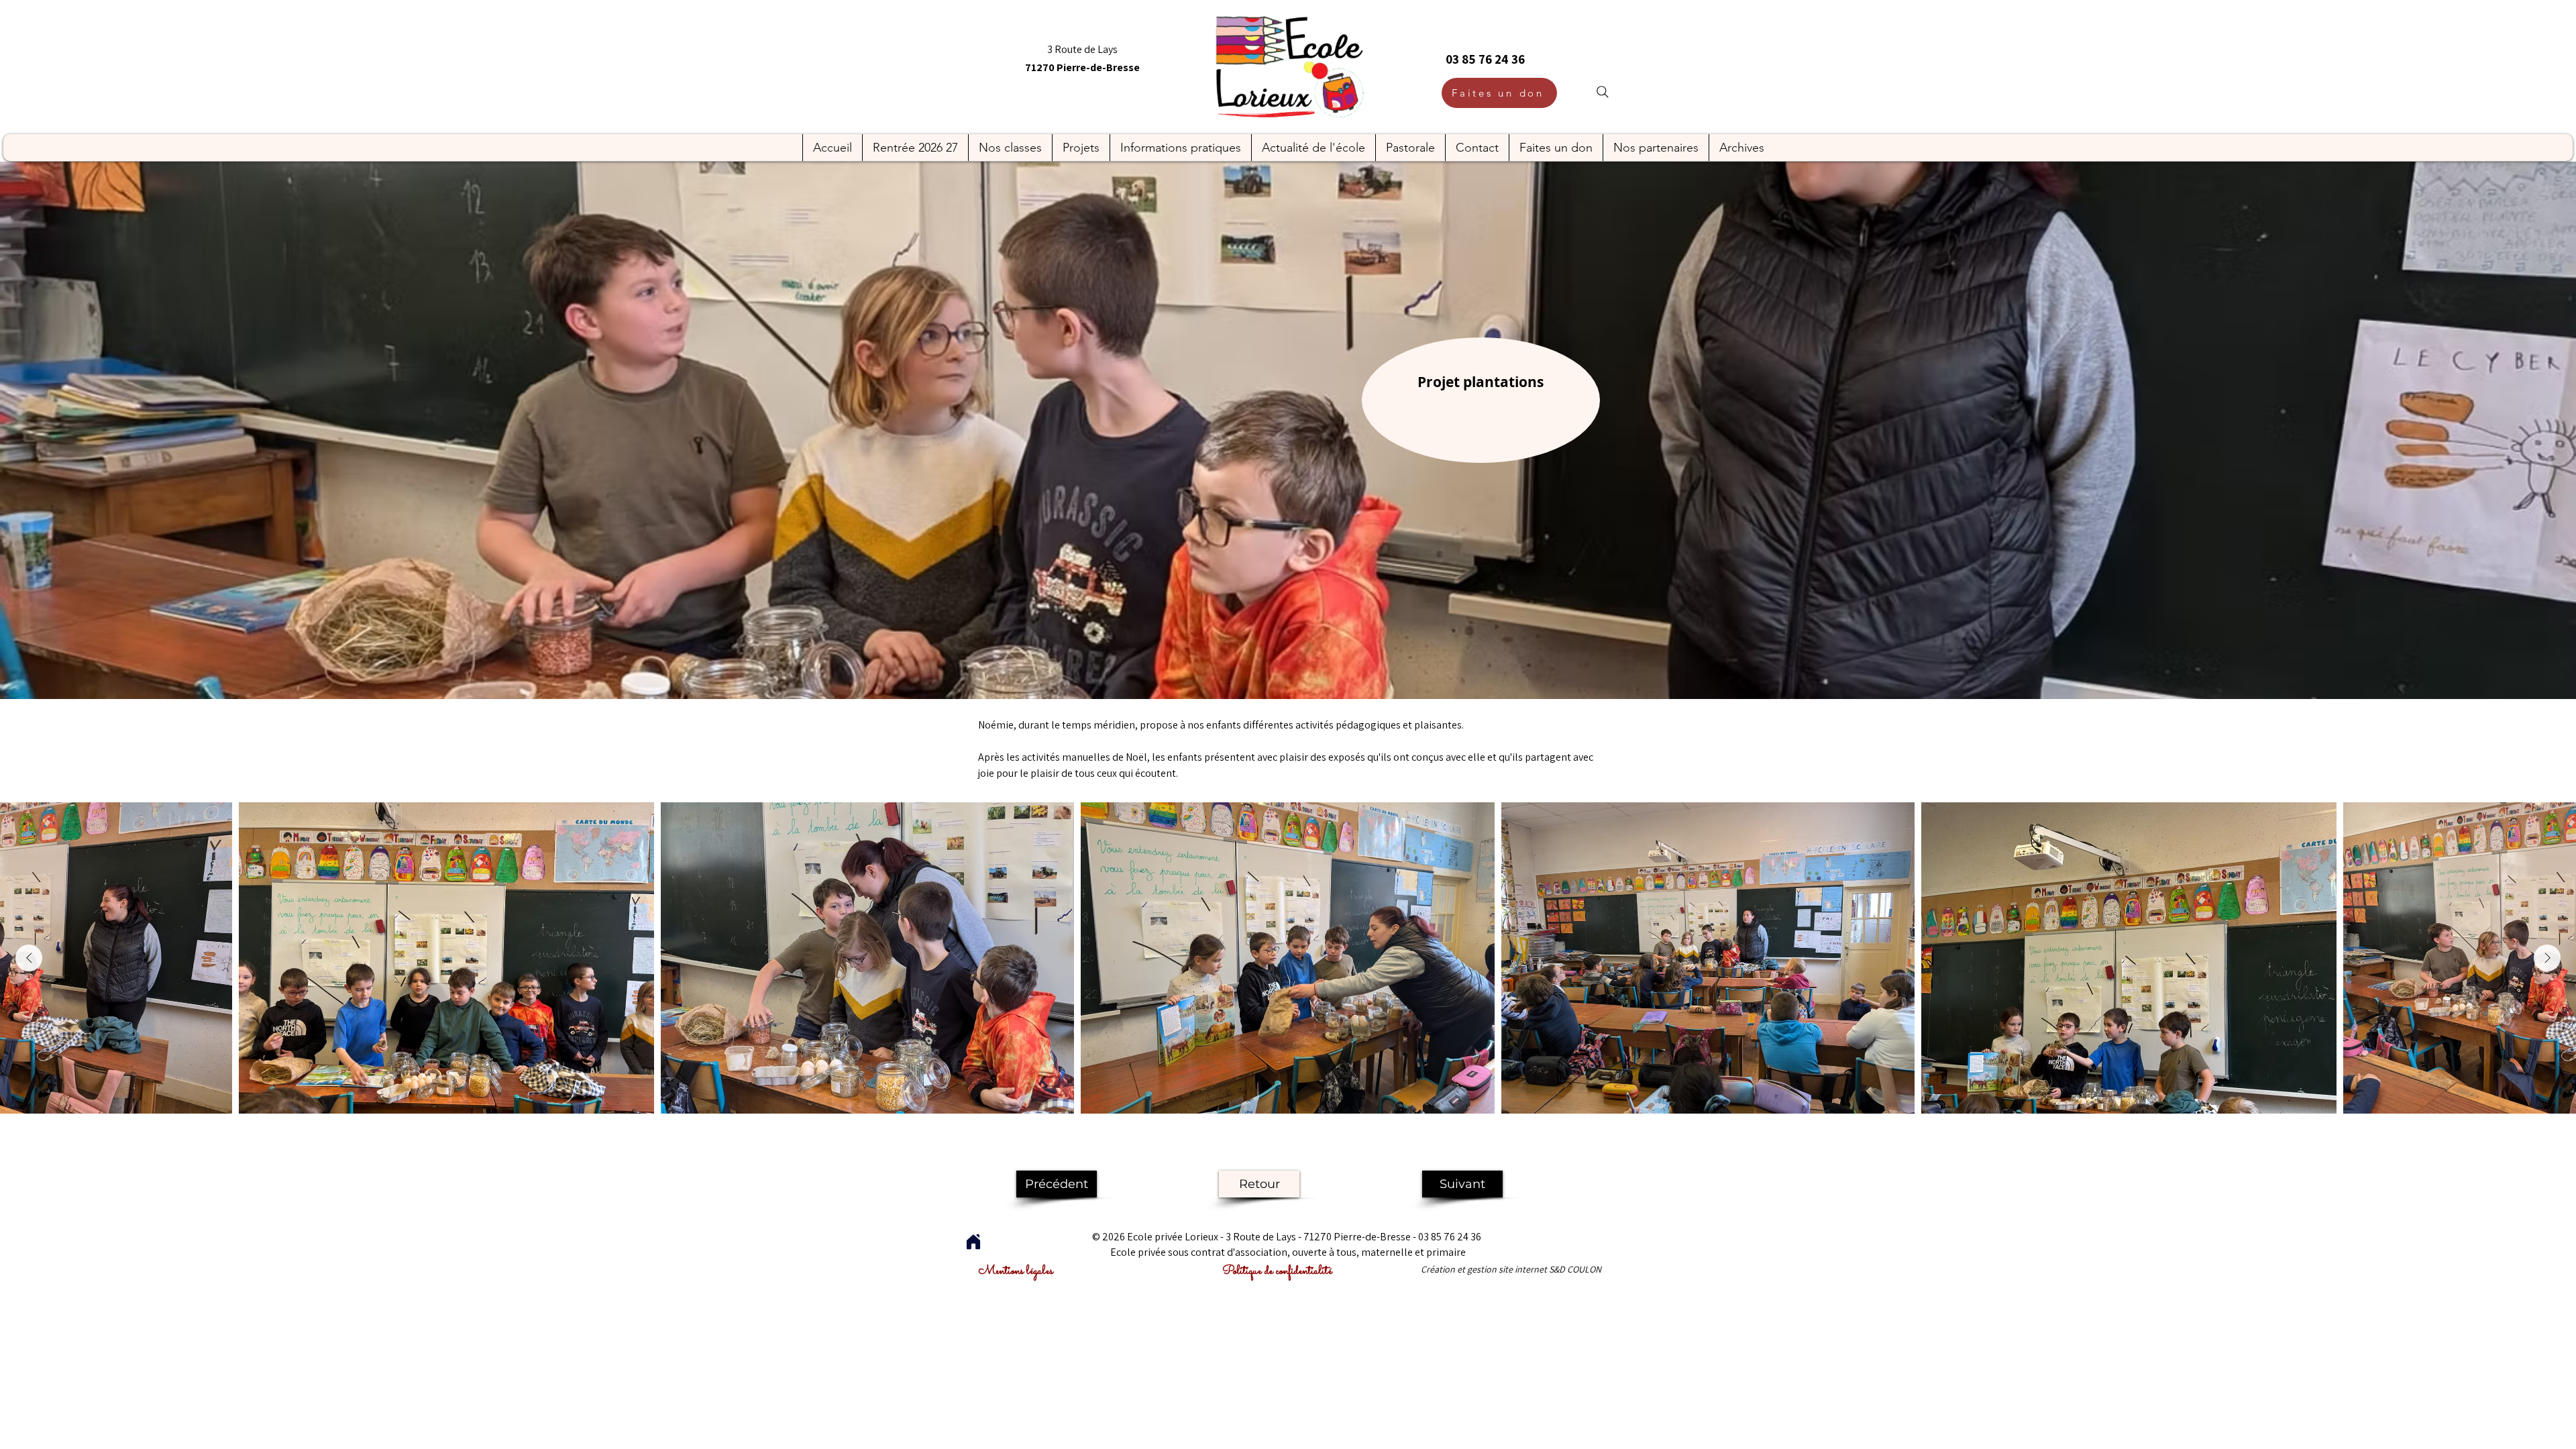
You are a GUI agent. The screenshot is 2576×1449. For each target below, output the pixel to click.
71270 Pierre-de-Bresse (1082, 67)
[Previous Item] (29, 958)
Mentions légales (1016, 1271)
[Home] (973, 1242)
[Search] (1603, 92)
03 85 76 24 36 (1485, 59)
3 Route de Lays (1082, 49)
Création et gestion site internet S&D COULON (1511, 1269)
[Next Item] (2547, 958)
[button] (915, 148)
